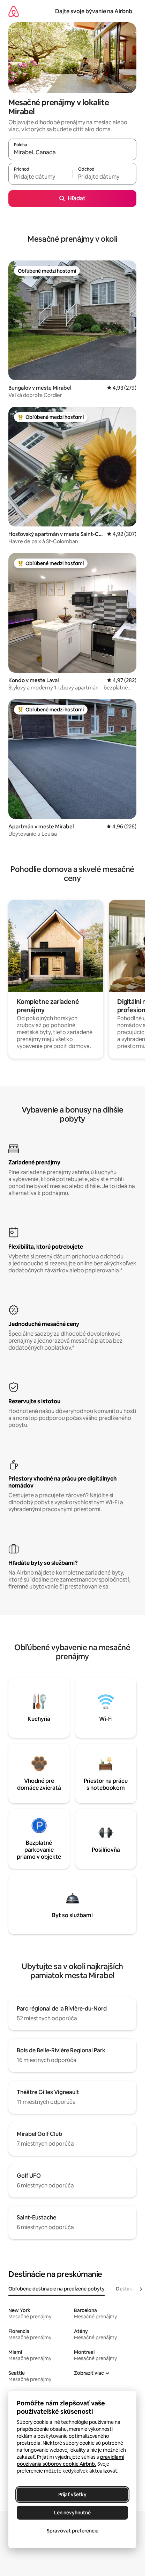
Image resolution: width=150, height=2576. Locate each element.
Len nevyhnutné (72, 2513)
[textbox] (40, 177)
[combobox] (72, 153)
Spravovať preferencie (73, 2531)
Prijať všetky (72, 2495)
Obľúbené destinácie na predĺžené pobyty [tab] (57, 2289)
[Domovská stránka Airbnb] (14, 11)
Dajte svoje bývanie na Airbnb (94, 11)
